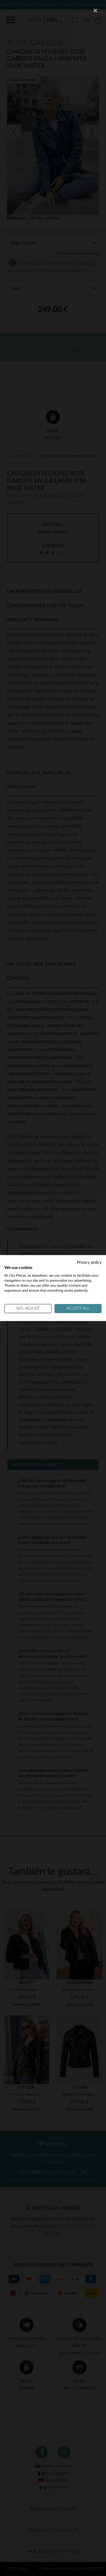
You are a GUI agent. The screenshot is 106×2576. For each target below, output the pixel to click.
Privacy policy (89, 1262)
